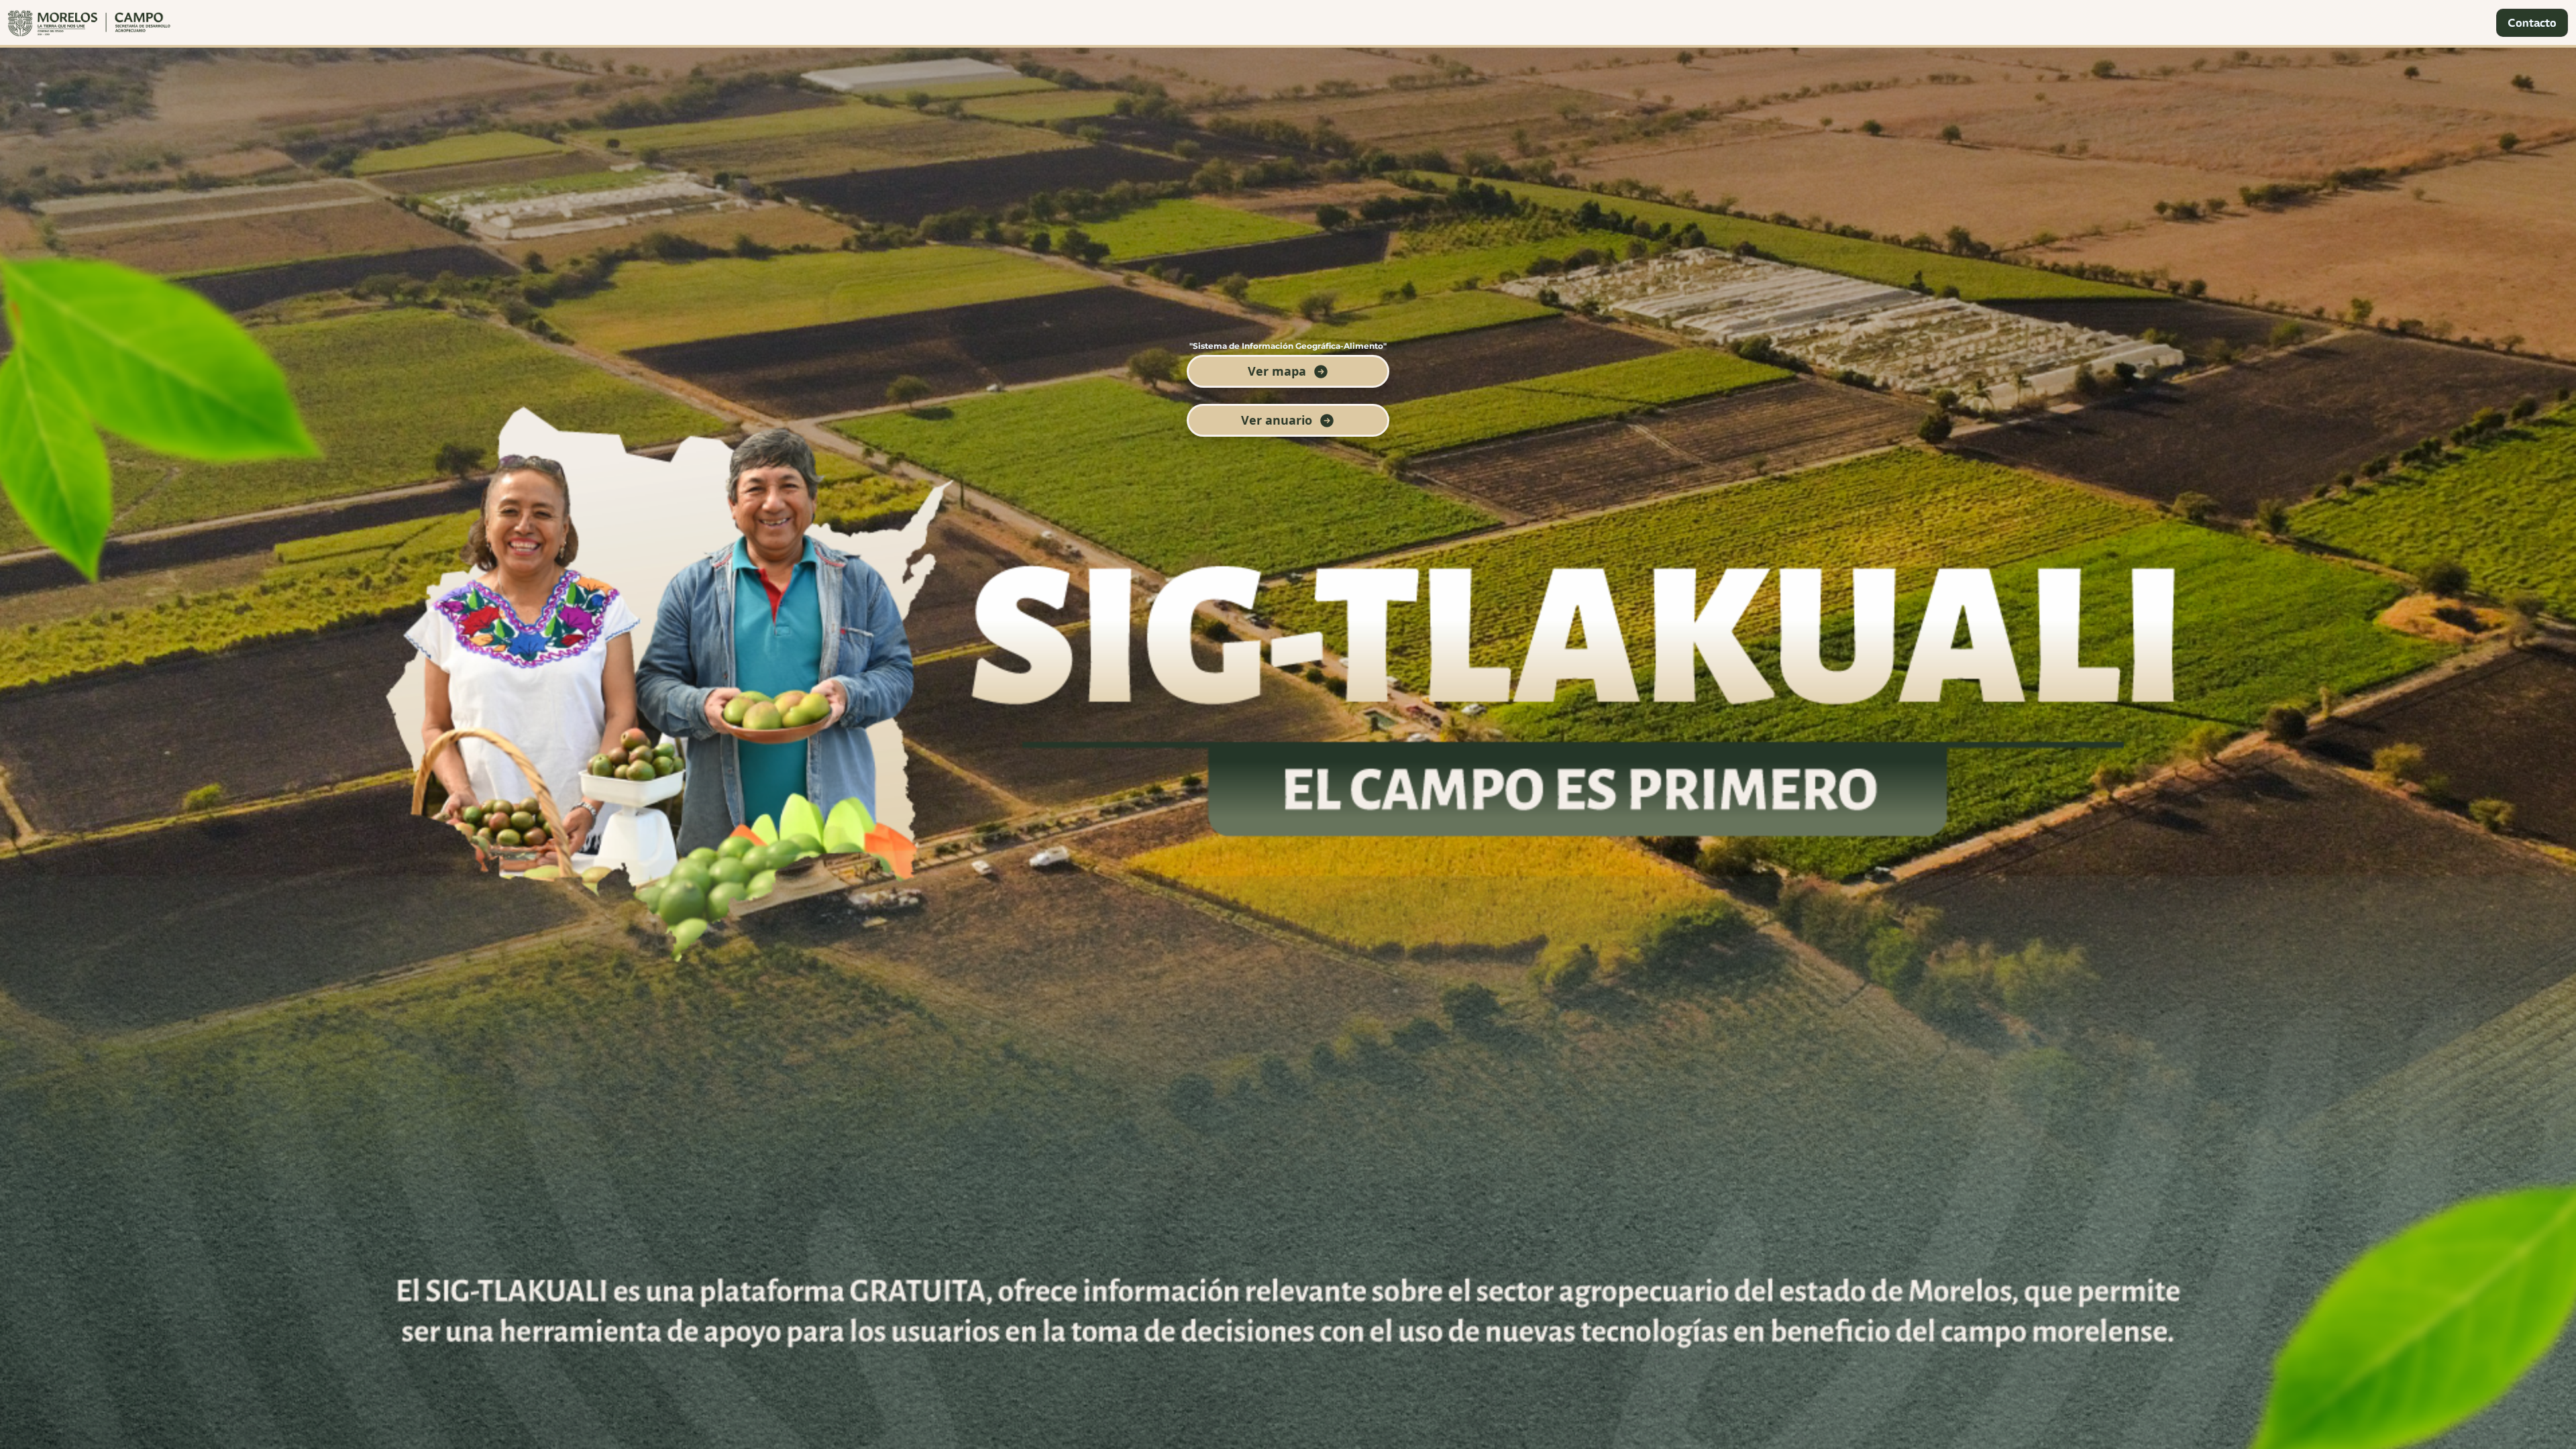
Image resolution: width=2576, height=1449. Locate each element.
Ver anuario (1277, 420)
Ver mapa (1277, 371)
